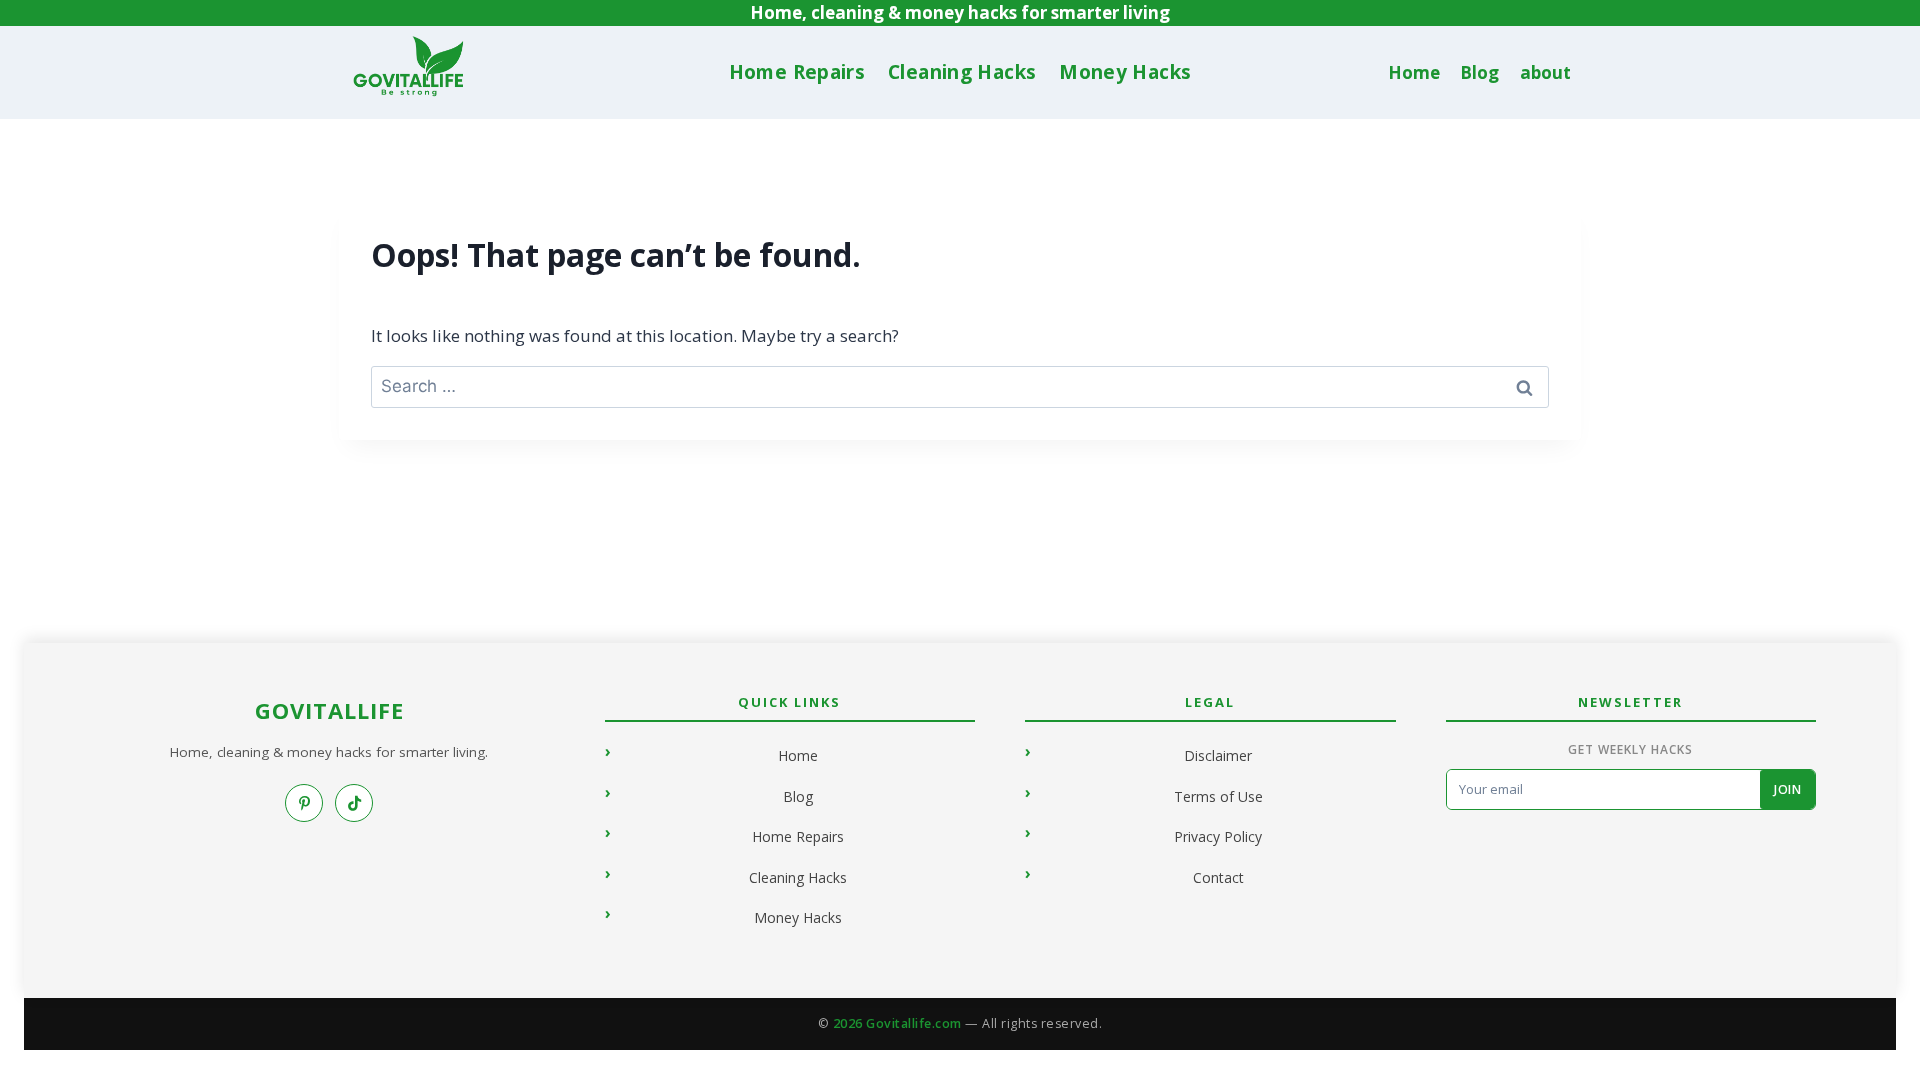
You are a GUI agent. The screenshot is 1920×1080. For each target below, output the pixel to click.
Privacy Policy (1218, 836)
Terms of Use (1218, 796)
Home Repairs (797, 72)
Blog (1479, 72)
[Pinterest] (304, 803)
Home (1414, 72)
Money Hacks (1125, 72)
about (1545, 72)
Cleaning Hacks (962, 72)
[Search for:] (960, 385)
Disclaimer (1218, 755)
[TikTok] (354, 803)
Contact (1218, 877)
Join (1787, 789)
